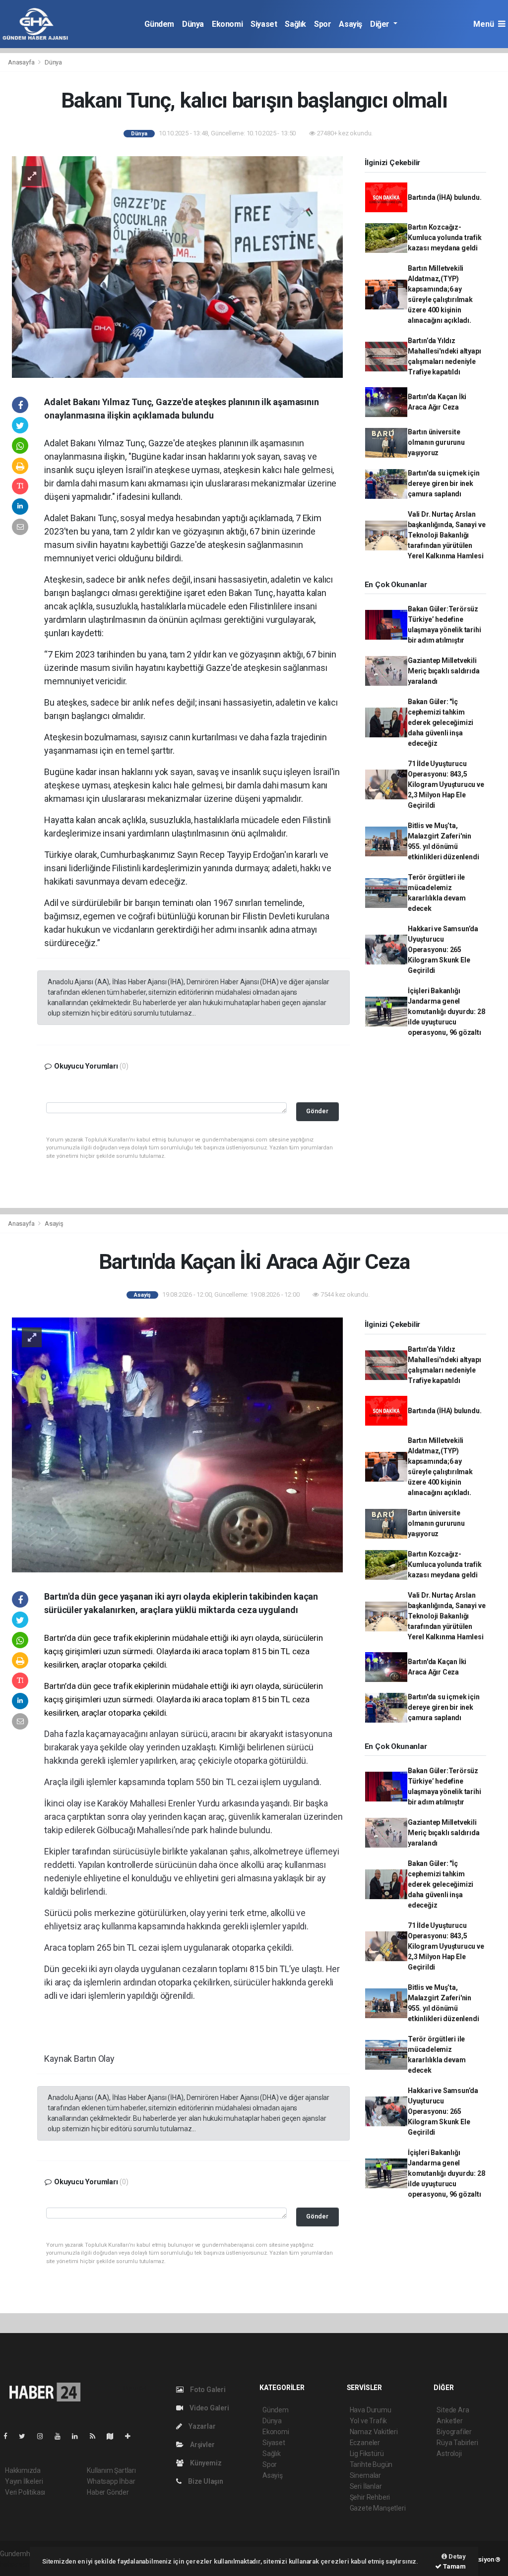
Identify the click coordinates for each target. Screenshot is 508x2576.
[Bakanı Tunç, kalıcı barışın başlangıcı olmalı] (177, 266)
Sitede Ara (453, 2410)
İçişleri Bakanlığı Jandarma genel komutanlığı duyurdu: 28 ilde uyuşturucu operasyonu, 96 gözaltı (446, 1012)
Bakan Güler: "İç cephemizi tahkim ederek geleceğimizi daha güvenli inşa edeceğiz (441, 722)
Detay (456, 2556)
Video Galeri (208, 2408)
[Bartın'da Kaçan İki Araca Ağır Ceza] (177, 1444)
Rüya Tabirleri (457, 2443)
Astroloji (449, 2454)
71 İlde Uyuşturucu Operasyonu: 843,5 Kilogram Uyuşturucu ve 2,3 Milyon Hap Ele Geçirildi (446, 784)
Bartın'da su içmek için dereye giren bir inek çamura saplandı (444, 483)
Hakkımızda (23, 2470)
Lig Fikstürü (367, 2454)
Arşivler (201, 2445)
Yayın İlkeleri (24, 2481)
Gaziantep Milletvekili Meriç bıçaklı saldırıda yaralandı (444, 671)
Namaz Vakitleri (374, 2432)
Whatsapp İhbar (111, 2481)
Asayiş (350, 24)
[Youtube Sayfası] (62, 2436)
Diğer (381, 24)
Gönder (317, 1111)
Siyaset (264, 24)
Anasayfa (22, 62)
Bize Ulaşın (205, 2481)
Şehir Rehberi (370, 2497)
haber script (18, 2564)
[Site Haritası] (114, 2436)
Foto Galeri (207, 2390)
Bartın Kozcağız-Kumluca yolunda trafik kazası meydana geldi (445, 238)
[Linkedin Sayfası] (79, 2436)
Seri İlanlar (366, 2486)
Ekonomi (227, 24)
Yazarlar (201, 2426)
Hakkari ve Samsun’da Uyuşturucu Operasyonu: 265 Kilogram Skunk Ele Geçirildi (443, 950)
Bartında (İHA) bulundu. (445, 197)
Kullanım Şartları (111, 2470)
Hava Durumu (371, 2410)
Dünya (193, 24)
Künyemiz (205, 2463)
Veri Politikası (25, 2492)
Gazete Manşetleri (378, 2508)
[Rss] (96, 2436)
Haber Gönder (108, 2492)
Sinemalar (365, 2475)
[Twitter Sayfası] (26, 2436)
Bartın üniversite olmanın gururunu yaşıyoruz (436, 442)
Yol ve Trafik (369, 2421)
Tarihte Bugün (371, 2464)
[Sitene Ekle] (132, 2436)
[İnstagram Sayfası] (44, 2436)
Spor (322, 24)
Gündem (159, 24)
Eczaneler (365, 2443)
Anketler (449, 2421)
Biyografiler (454, 2432)
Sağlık (295, 24)
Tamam (454, 2566)
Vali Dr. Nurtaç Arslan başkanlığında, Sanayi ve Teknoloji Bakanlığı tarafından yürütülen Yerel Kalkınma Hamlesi (446, 535)
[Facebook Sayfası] (9, 2436)
